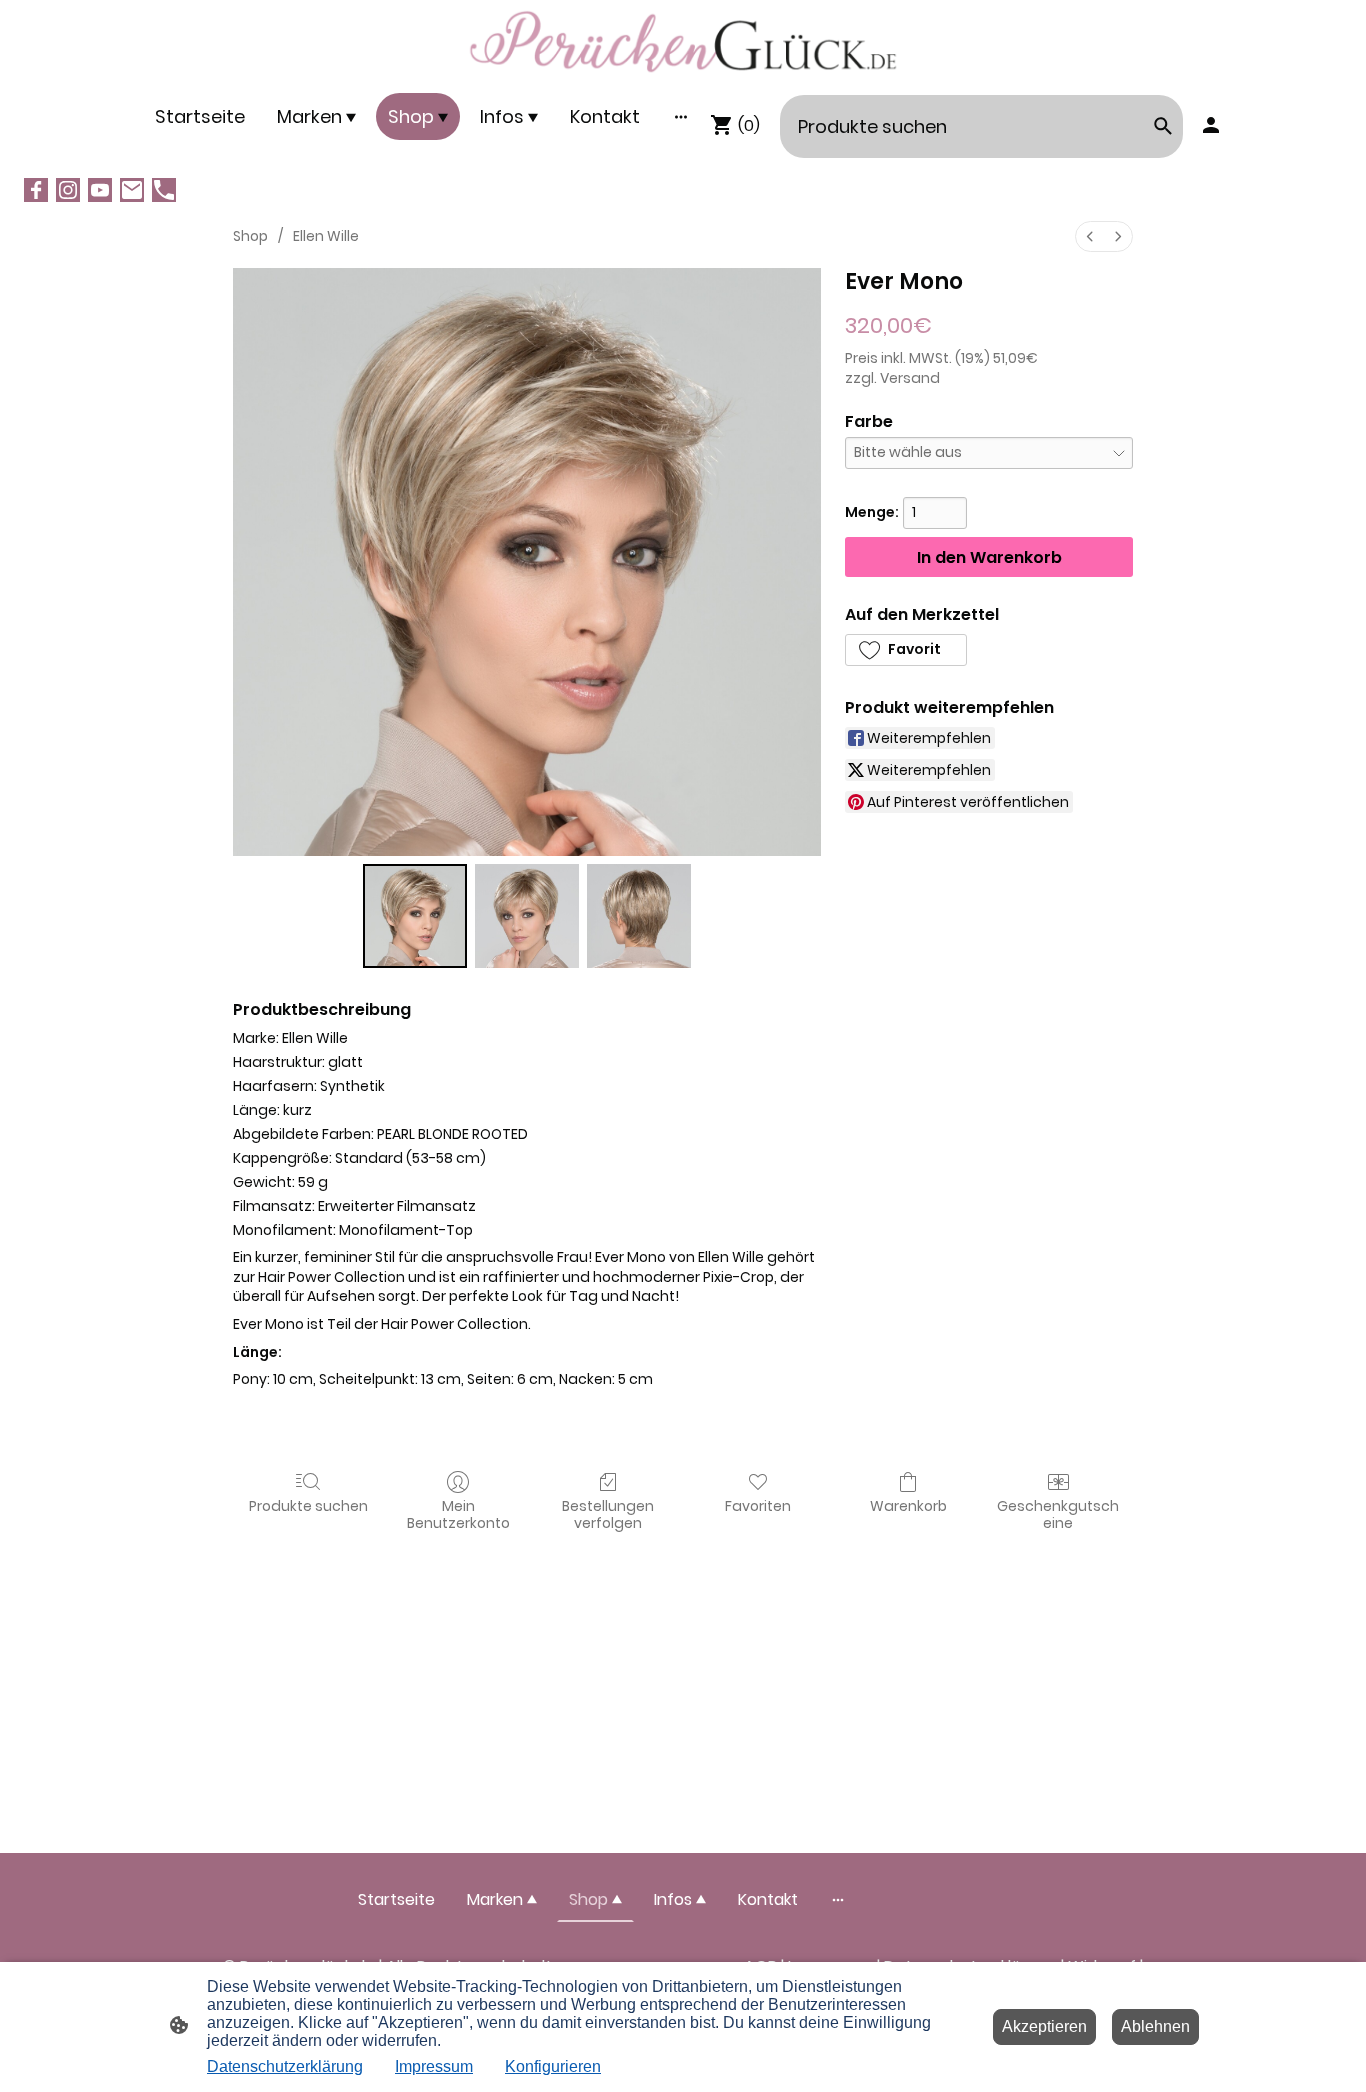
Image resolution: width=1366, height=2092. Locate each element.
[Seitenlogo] (683, 42)
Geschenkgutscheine (1058, 1514)
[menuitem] (1090, 236)
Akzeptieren (1044, 2026)
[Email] (132, 190)
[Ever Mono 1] (527, 916)
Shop (250, 236)
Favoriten (758, 1505)
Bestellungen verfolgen (608, 1514)
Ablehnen (1155, 2026)
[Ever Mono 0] (415, 916)
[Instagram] (68, 190)
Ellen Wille (326, 236)
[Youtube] (100, 190)
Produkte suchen (308, 1505)
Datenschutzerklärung (285, 2066)
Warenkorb (908, 1505)
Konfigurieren (553, 2066)
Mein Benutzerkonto (458, 1514)
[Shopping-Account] (1211, 125)
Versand (910, 378)
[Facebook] (36, 190)
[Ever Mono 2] (639, 916)
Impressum (434, 2066)
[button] (906, 650)
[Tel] (164, 190)
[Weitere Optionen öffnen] (681, 116)
